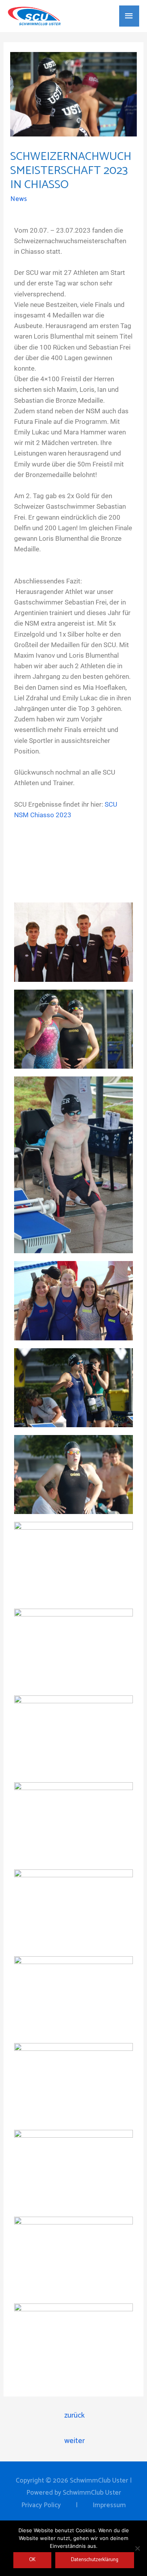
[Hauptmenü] (129, 16)
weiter (74, 2441)
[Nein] (137, 2548)
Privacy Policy (41, 2505)
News (19, 199)
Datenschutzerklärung (95, 2560)
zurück (74, 2415)
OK (32, 2560)
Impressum (109, 2505)
